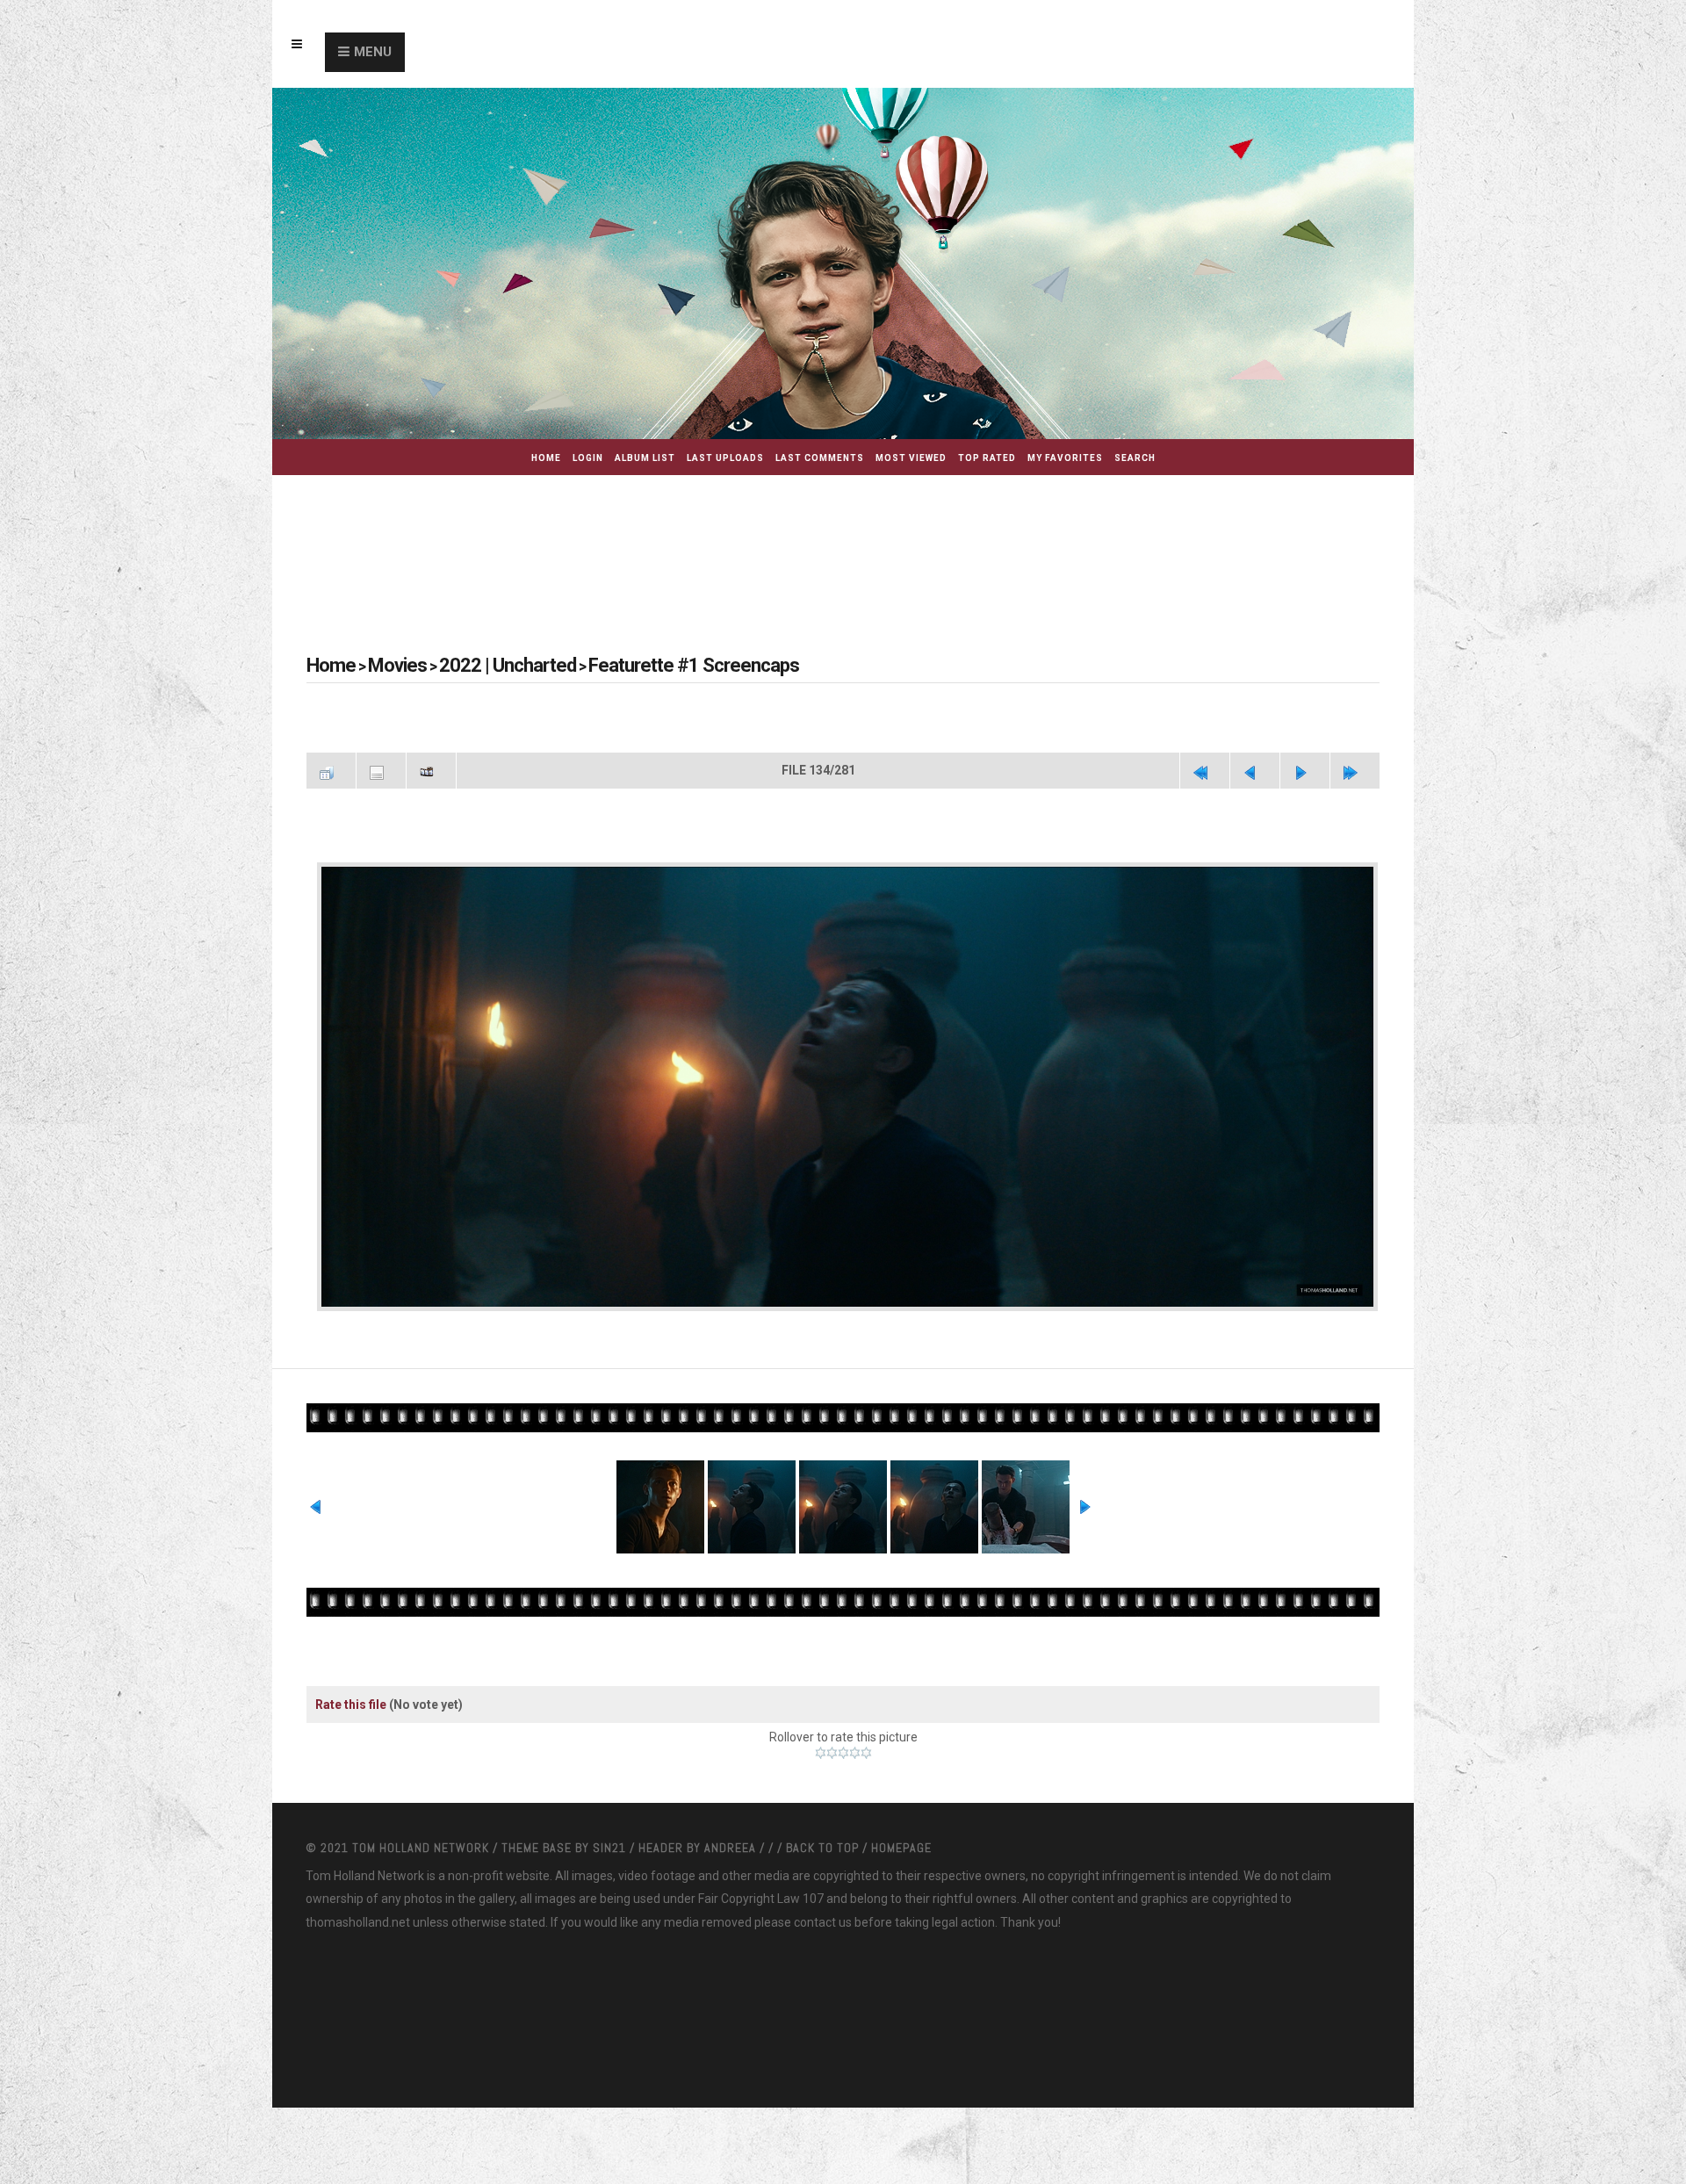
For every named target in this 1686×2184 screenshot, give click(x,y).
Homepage (901, 1897)
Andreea (732, 1897)
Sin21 (611, 1897)
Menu (373, 52)
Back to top (822, 1897)
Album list (645, 458)
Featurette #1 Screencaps (624, 665)
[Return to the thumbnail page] (331, 768)
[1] (821, 1802)
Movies (383, 665)
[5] (866, 1802)
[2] (832, 1802)
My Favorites (1065, 458)
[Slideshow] (431, 768)
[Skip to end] (1355, 768)
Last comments (820, 458)
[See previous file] (1255, 768)
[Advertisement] (843, 541)
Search (1135, 458)
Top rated (987, 458)
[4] (855, 1802)
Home (546, 458)
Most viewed (911, 458)
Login (588, 458)
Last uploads (725, 458)
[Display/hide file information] (381, 768)
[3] (843, 1802)
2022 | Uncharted (473, 665)
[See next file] (1305, 768)
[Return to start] (1205, 768)
